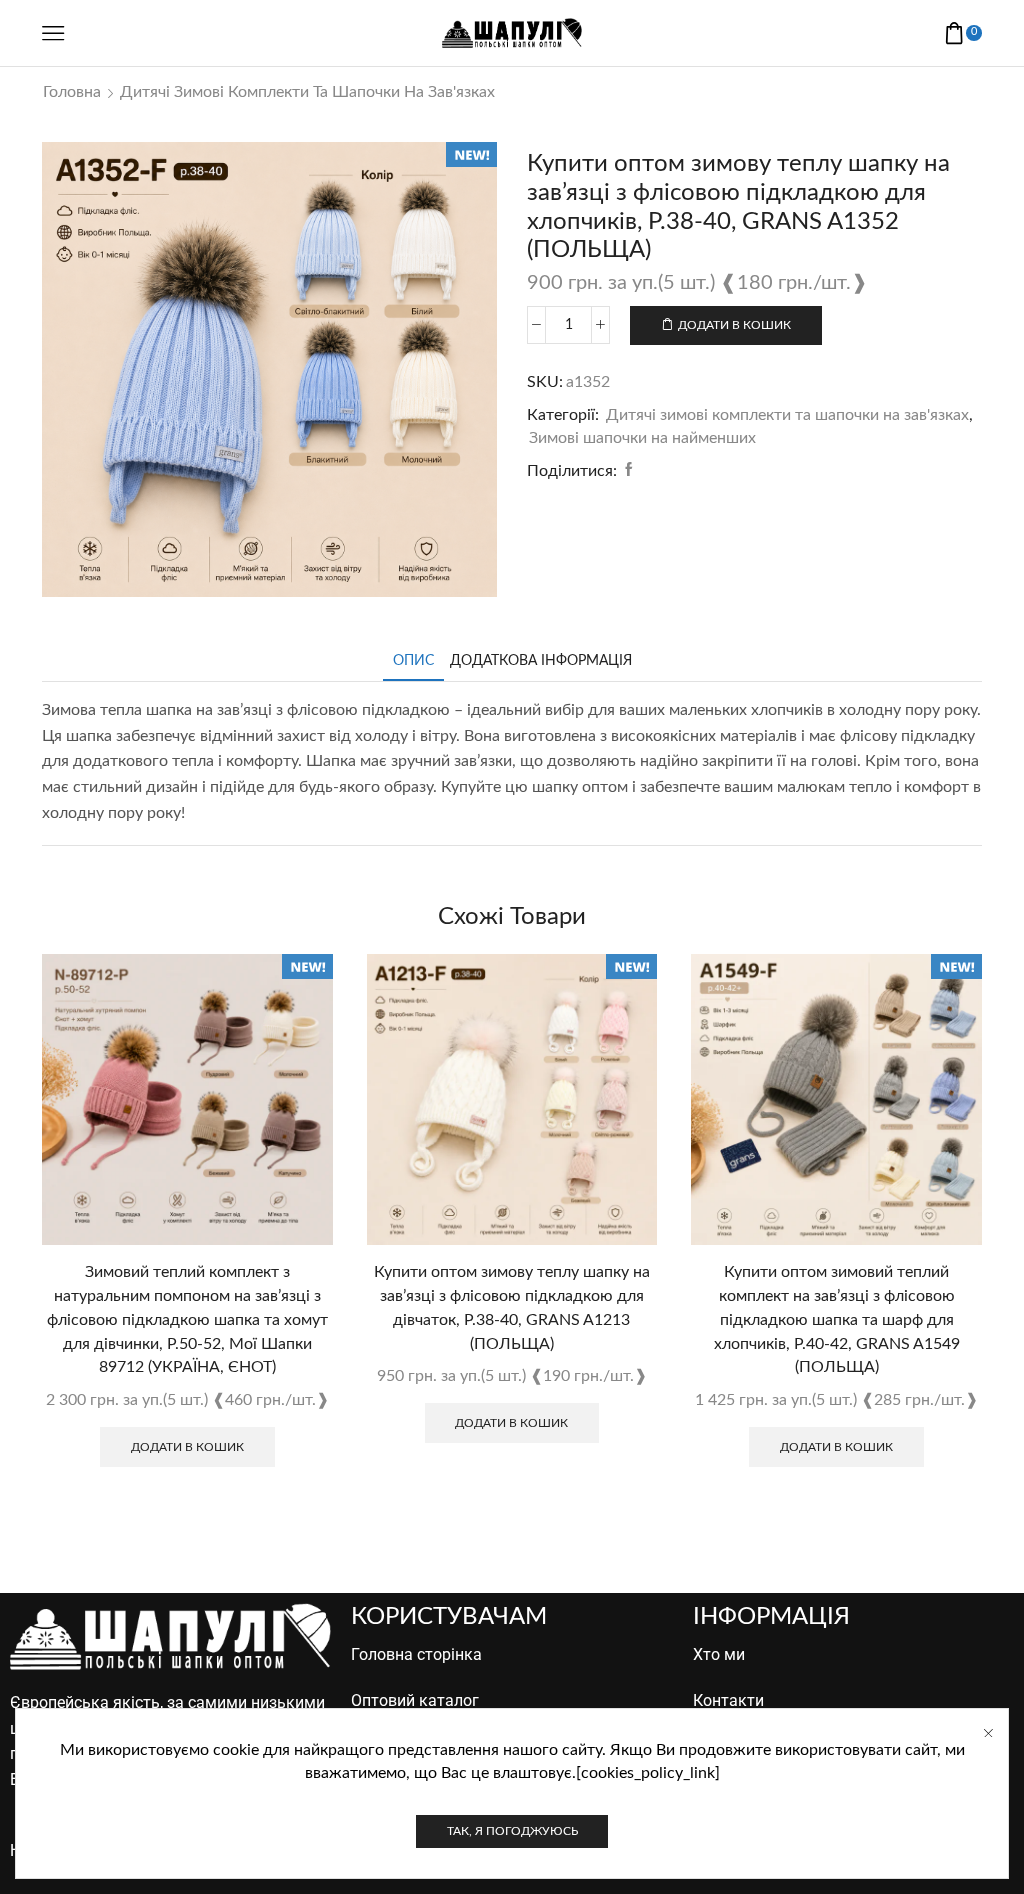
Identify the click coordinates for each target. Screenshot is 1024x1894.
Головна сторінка (416, 1654)
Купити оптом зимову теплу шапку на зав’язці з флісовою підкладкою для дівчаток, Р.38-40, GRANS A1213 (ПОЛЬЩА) (512, 1308)
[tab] (413, 661)
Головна (72, 92)
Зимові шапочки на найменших (642, 438)
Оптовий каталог (415, 1700)
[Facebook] (626, 471)
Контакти (728, 1700)
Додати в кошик (734, 325)
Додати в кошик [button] (187, 1447)
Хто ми (719, 1654)
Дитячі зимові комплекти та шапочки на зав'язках (307, 92)
